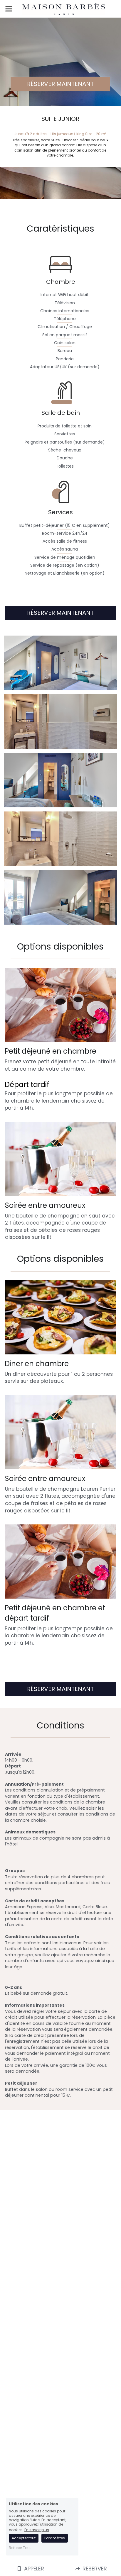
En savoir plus (37, 2530)
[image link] (64, 9)
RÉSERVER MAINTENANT (60, 84)
